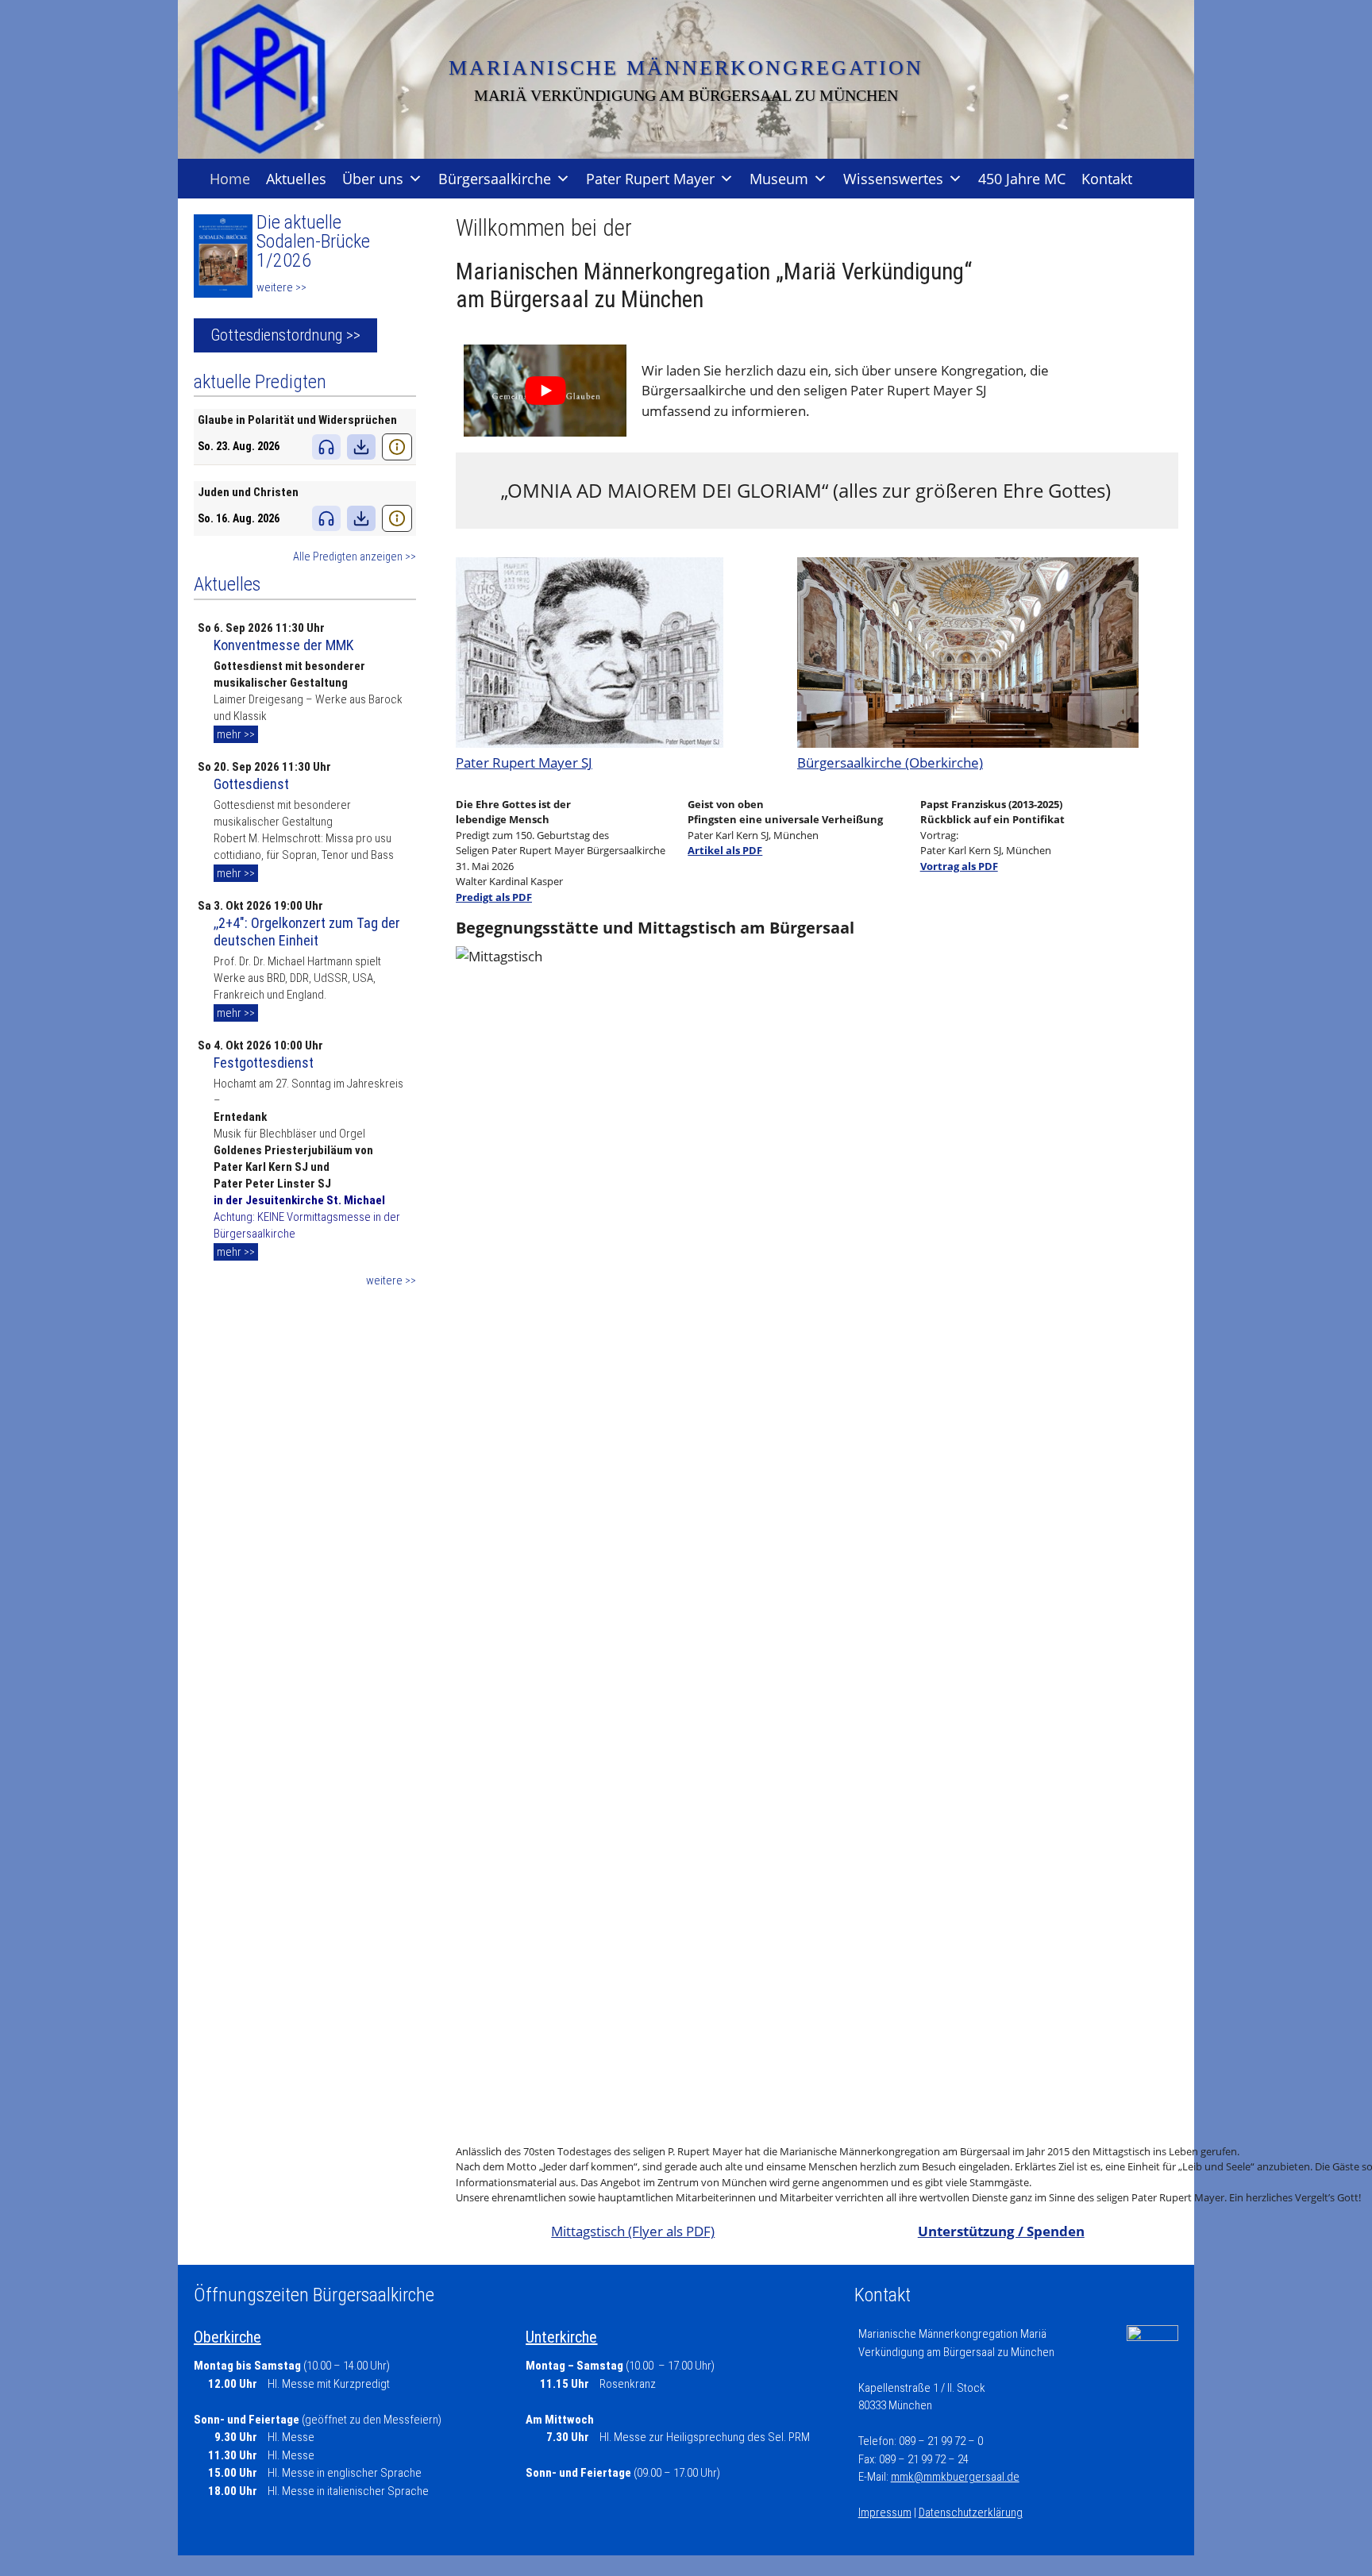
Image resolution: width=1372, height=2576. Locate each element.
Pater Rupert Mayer (650, 179)
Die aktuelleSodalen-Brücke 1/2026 (313, 241)
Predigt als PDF (494, 897)
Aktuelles (296, 179)
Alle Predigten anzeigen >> (355, 557)
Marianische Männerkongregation (686, 68)
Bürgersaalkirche (495, 179)
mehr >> (236, 734)
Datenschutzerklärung (971, 2512)
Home (230, 179)
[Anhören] (326, 447)
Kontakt (1107, 179)
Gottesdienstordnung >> (285, 335)
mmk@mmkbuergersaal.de (955, 2477)
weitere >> (281, 287)
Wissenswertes (893, 179)
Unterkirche (561, 2337)
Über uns (373, 179)
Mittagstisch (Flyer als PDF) (633, 2231)
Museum (779, 179)
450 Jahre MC (1022, 179)
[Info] (397, 447)
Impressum (885, 2512)
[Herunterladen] (361, 447)
